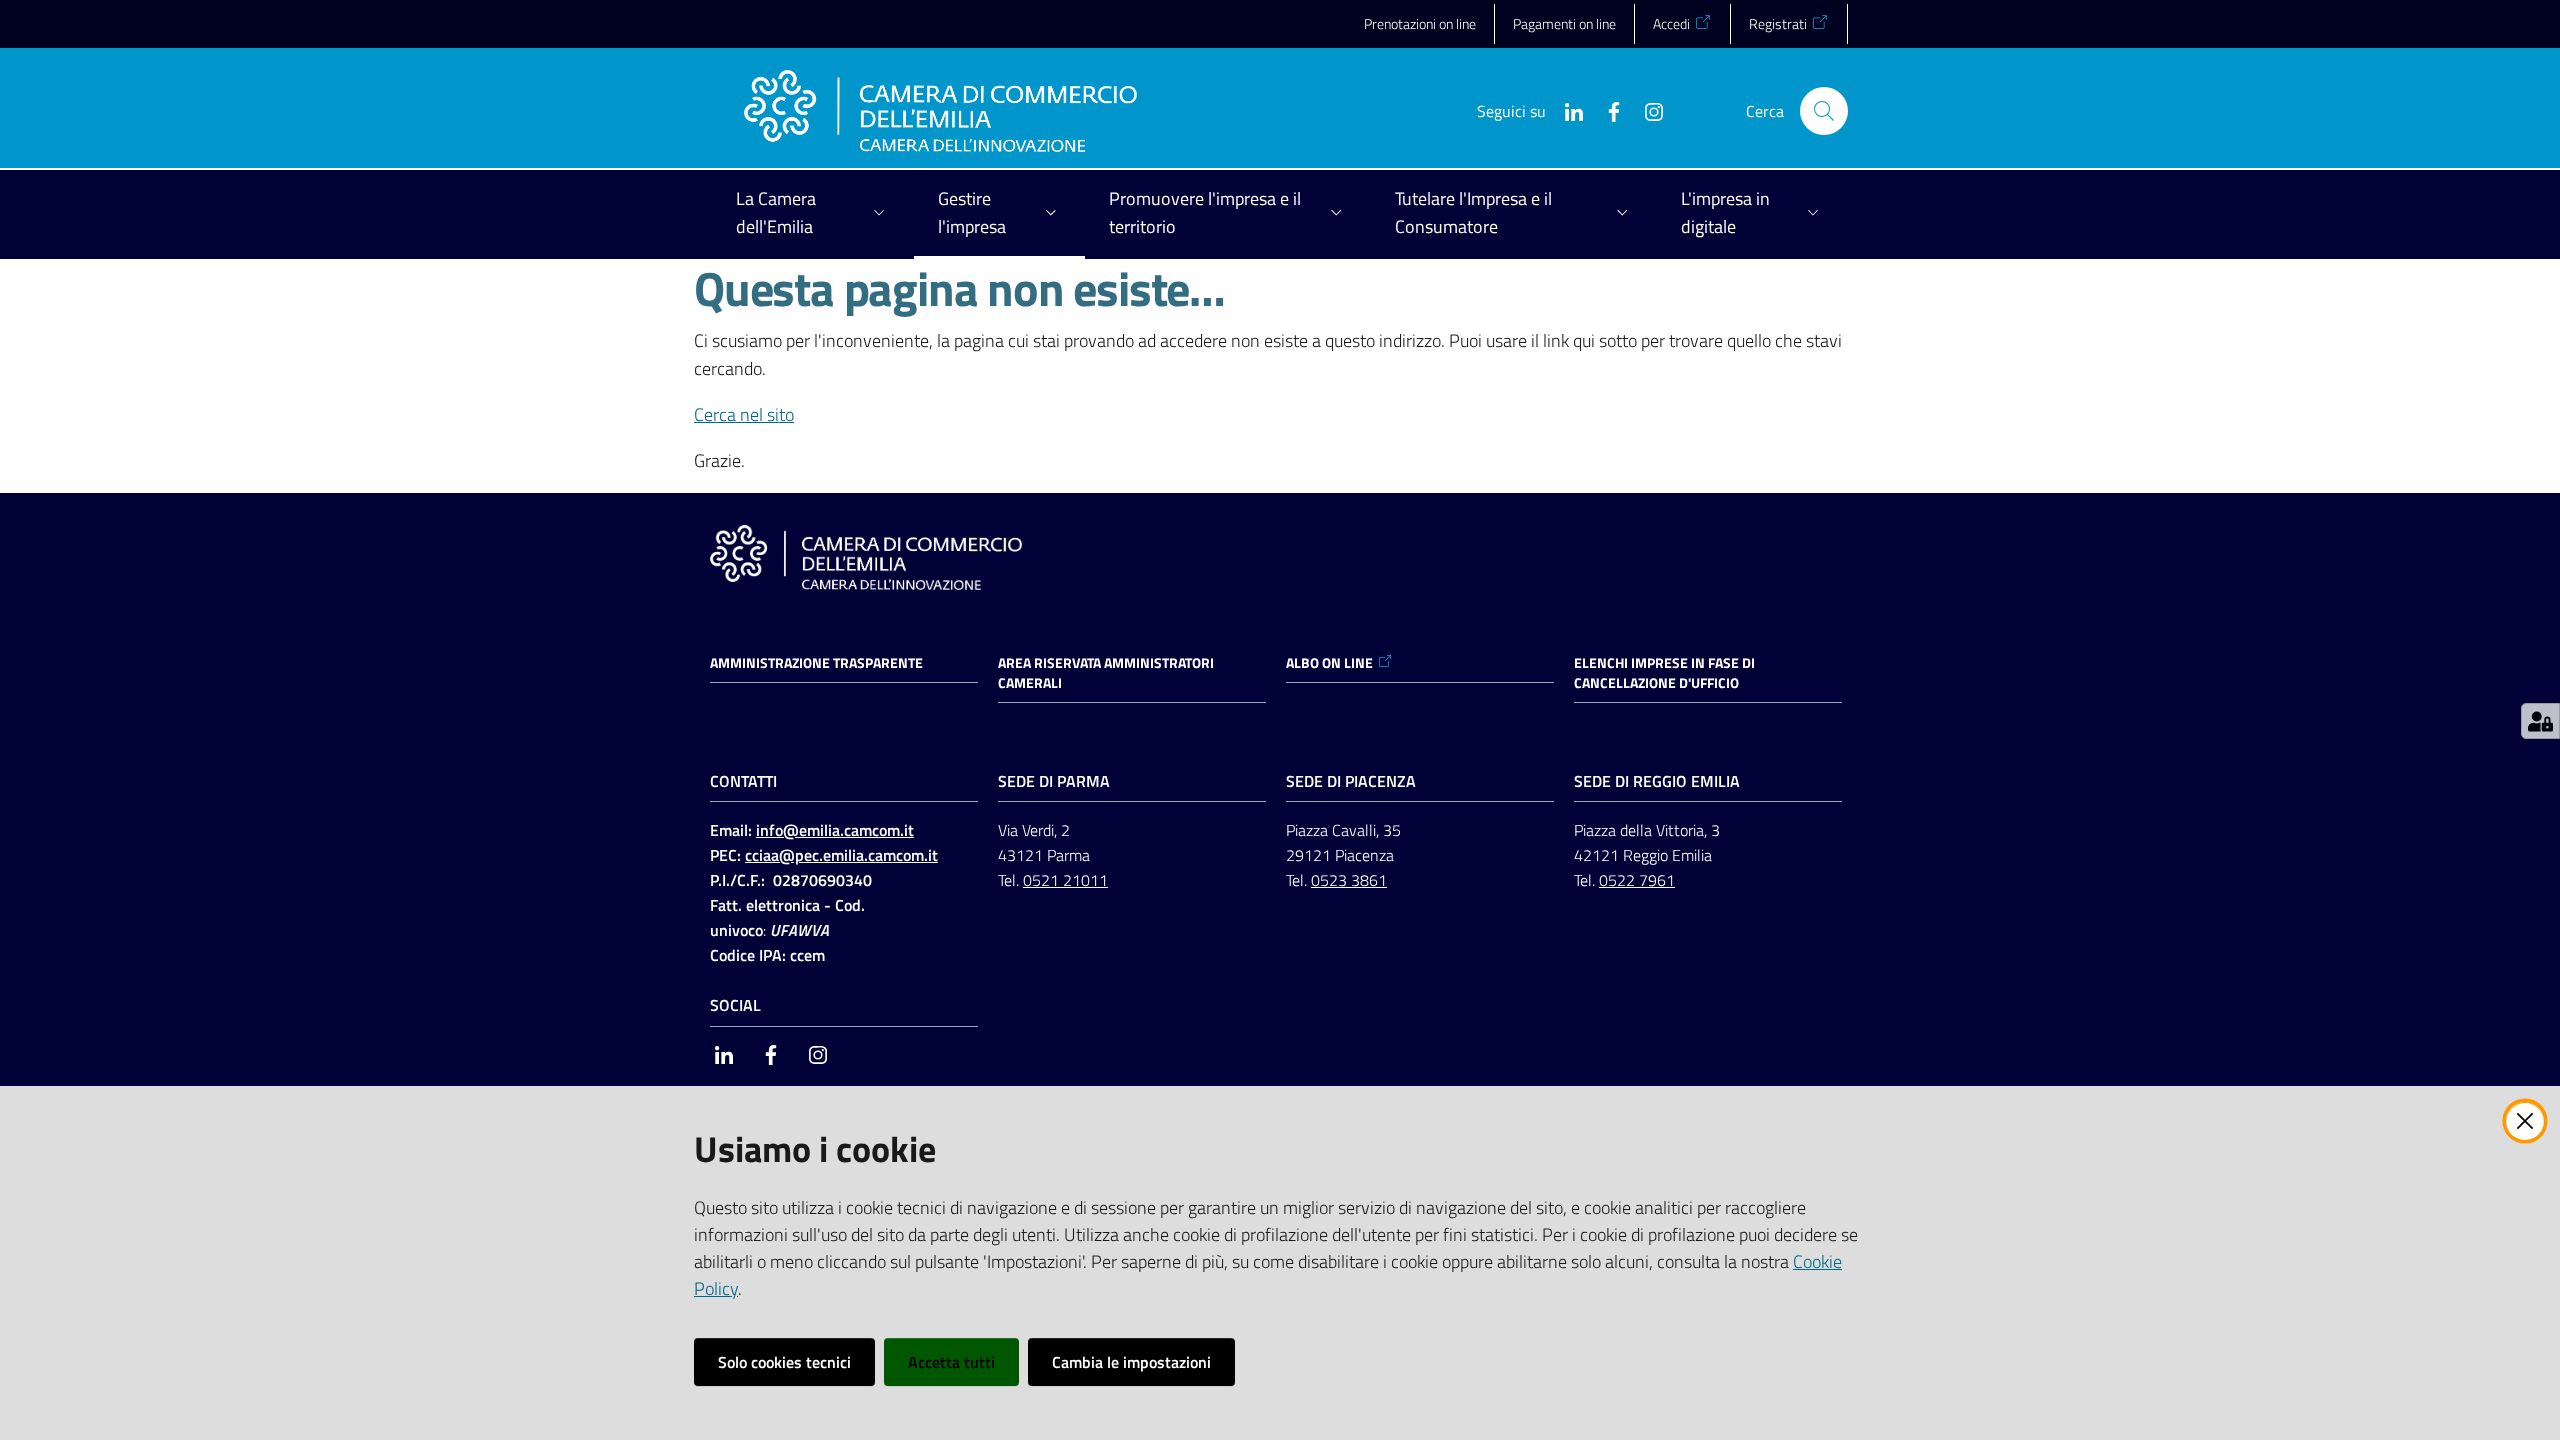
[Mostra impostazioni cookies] (2540, 721)
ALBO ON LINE (1329, 663)
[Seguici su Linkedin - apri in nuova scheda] (1566, 110)
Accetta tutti (951, 1362)
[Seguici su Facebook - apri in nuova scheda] (1606, 110)
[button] (1824, 111)
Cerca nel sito (744, 414)
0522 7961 (1637, 880)
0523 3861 (1349, 880)
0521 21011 (1065, 880)
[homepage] (940, 111)
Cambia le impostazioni (1131, 1362)
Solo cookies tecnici (784, 1362)
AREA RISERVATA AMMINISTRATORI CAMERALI (1106, 673)
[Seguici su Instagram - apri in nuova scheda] (1646, 110)
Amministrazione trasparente (816, 663)
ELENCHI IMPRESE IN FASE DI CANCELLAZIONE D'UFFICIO (1664, 673)
